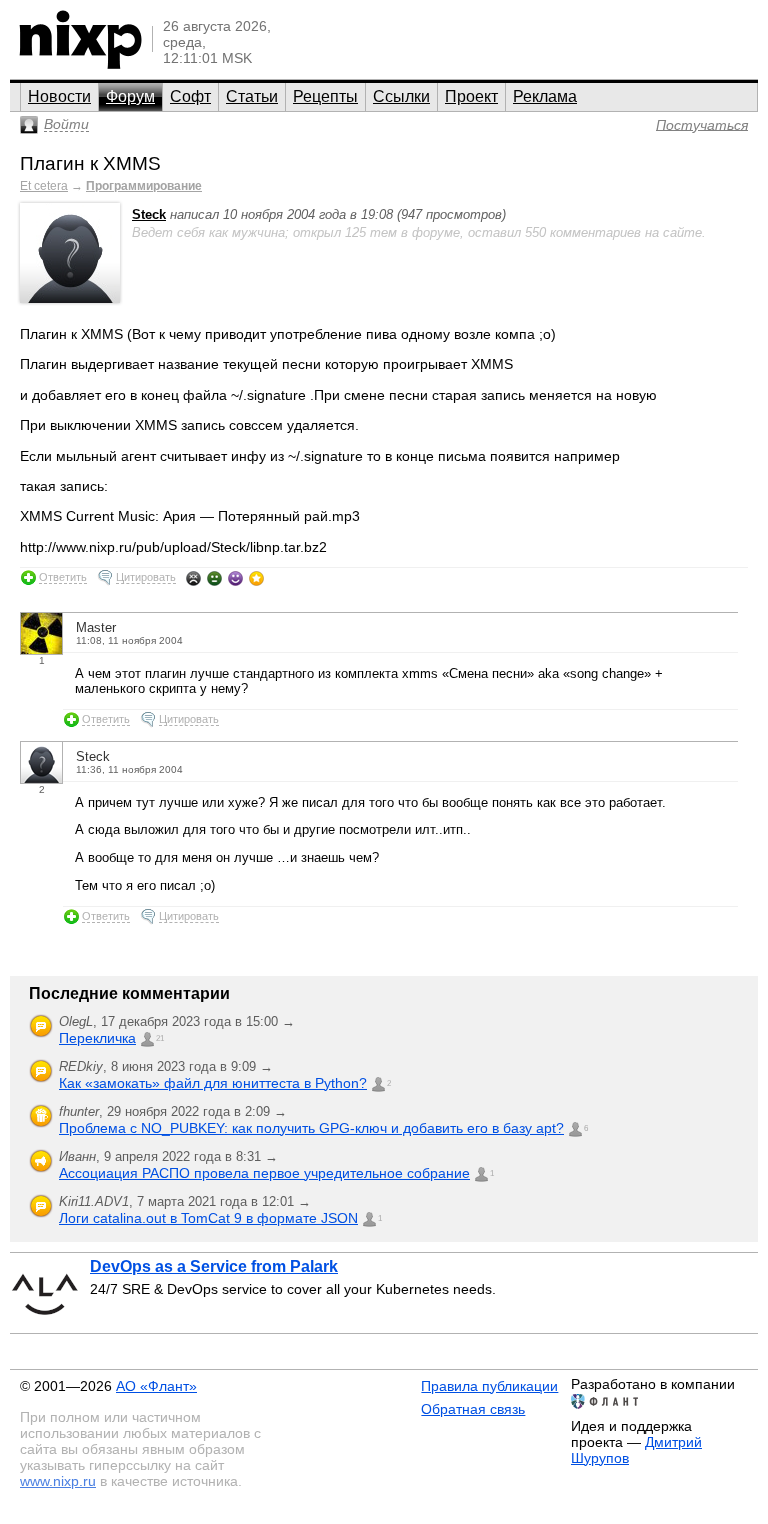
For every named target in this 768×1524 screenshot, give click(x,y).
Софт (190, 96)
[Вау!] (256, 578)
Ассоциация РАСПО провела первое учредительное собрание (264, 1173)
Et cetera (44, 186)
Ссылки (401, 96)
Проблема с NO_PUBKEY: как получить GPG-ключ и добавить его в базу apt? (311, 1128)
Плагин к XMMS (90, 163)
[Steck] (70, 298)
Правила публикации (489, 1386)
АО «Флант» (156, 1386)
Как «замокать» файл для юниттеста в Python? (213, 1083)
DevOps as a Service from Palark (214, 1266)
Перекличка (97, 1038)
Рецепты (325, 96)
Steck (149, 214)
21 (160, 1038)
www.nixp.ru (58, 1481)
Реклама (545, 96)
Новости (59, 96)
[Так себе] (214, 578)
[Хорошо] (235, 578)
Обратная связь (473, 1409)
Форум (130, 96)
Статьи (252, 96)
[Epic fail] (193, 578)
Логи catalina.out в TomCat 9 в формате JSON (208, 1218)
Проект (471, 96)
